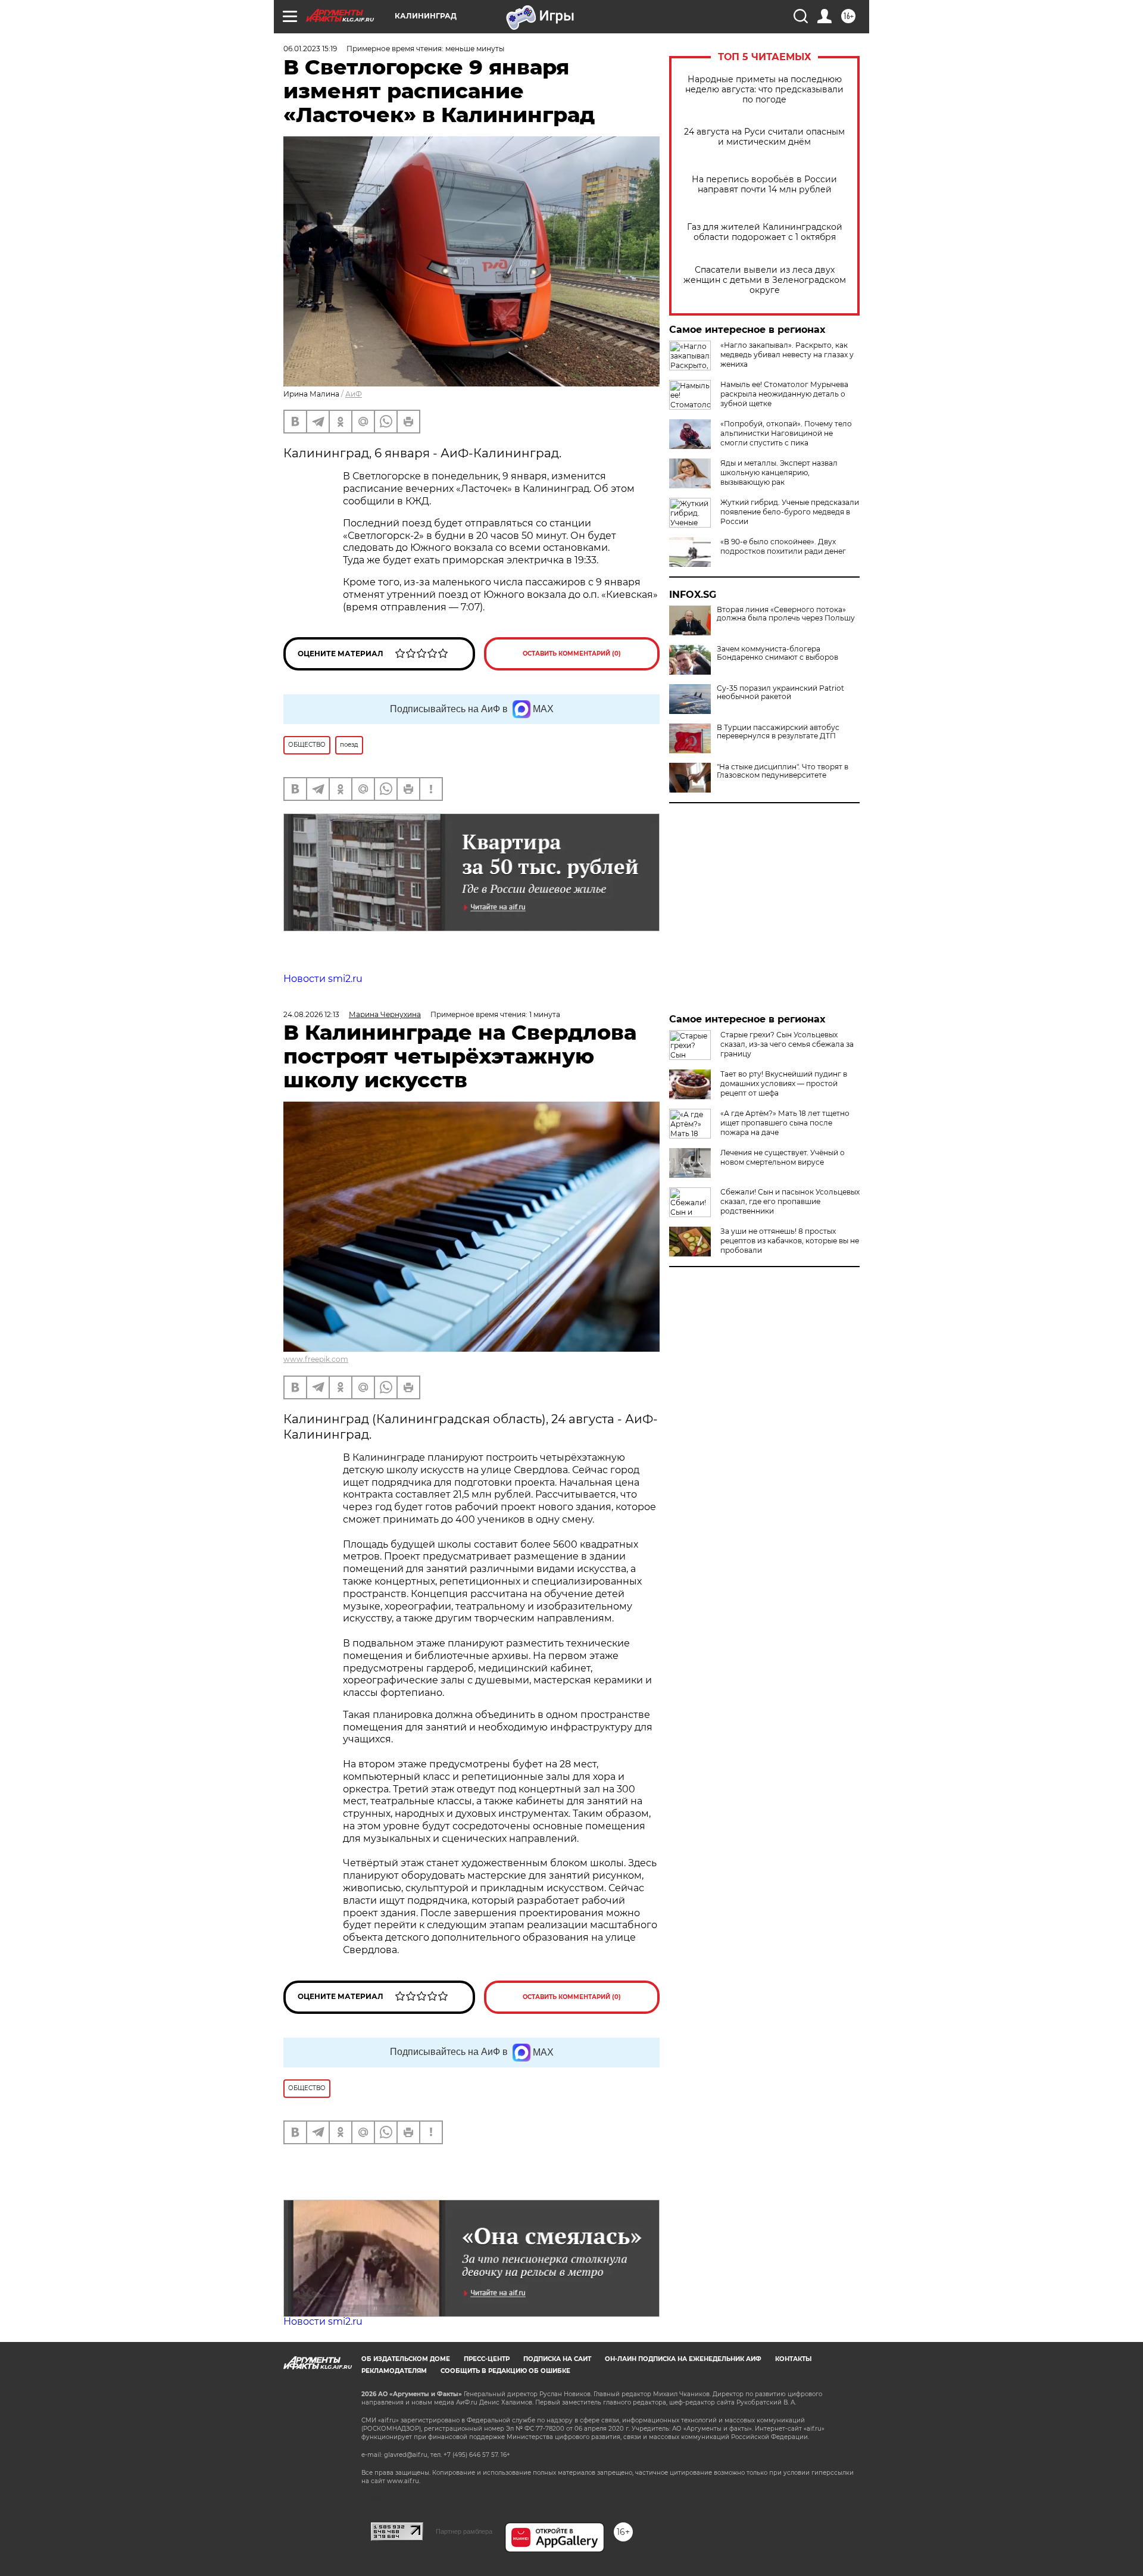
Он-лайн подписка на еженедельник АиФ (683, 2359)
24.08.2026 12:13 (311, 1014)
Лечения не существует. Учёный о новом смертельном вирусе (783, 1157)
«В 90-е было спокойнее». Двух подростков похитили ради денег (783, 546)
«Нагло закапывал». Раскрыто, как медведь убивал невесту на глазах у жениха (787, 355)
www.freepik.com (316, 1359)
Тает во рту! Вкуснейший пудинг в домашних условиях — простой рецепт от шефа (784, 1083)
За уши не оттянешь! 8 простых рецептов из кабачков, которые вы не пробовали (790, 1241)
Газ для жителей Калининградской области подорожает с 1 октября (765, 232)
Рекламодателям (394, 2371)
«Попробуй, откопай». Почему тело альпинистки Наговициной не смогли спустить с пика (786, 433)
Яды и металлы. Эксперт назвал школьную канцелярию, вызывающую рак (779, 473)
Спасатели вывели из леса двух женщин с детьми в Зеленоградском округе (765, 280)
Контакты (793, 2359)
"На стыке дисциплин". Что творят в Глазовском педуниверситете (783, 771)
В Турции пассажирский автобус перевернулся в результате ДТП (778, 732)
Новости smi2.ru (323, 979)
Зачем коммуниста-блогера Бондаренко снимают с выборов (777, 653)
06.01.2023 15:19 (310, 49)
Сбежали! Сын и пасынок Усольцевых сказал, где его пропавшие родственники (790, 1201)
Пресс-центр (487, 2359)
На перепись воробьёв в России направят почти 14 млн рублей (764, 185)
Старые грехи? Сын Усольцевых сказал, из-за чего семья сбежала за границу (787, 1044)
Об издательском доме (406, 2359)
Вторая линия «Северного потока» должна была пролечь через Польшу (786, 614)
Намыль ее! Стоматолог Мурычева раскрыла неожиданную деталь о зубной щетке (784, 394)
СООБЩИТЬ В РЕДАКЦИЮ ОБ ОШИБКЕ (505, 2371)
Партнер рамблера (464, 2531)
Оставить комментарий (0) (572, 654)
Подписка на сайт (557, 2359)
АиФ (354, 394)
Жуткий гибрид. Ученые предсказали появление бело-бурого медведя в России (790, 512)
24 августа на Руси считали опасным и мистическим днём (764, 137)
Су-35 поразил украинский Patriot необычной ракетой (780, 693)
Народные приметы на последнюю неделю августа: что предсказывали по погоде (764, 90)
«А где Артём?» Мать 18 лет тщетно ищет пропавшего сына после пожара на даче (785, 1123)
